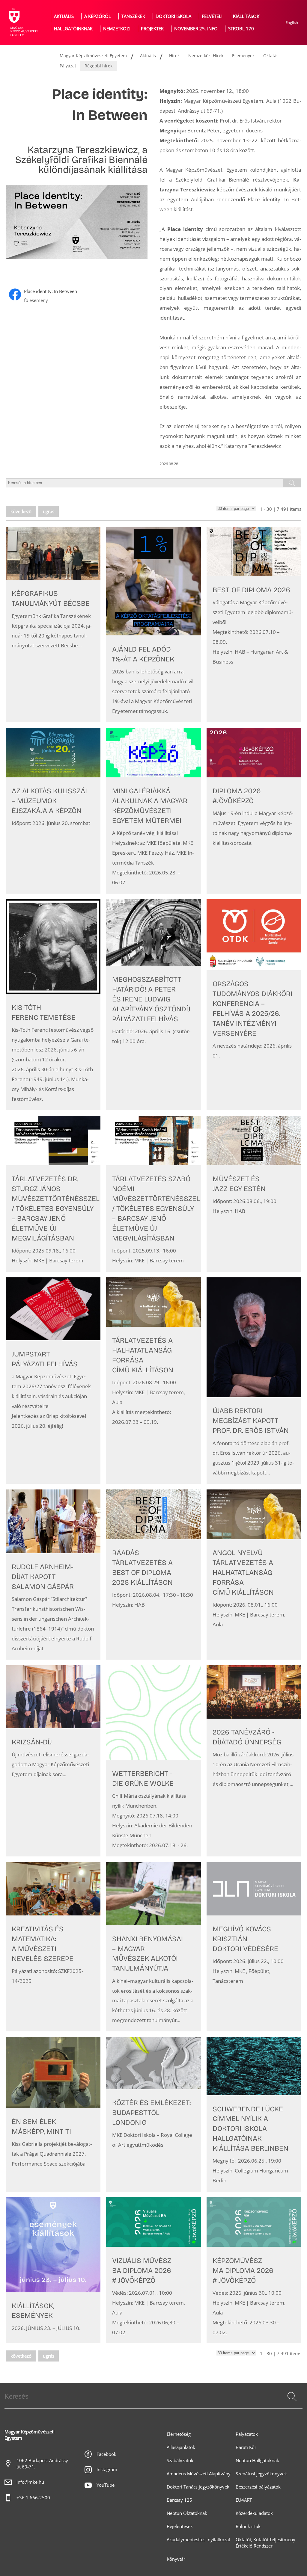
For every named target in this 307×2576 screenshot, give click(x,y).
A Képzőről (98, 16)
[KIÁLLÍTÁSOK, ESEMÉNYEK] (53, 2270)
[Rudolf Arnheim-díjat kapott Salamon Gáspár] (53, 1574)
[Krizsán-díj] (53, 1761)
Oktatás (271, 56)
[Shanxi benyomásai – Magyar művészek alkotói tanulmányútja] (153, 1947)
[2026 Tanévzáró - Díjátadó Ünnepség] (254, 1761)
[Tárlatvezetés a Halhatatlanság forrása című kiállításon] (153, 1381)
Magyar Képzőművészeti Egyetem (93, 56)
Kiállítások (246, 16)
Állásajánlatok (181, 2447)
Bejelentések (180, 2526)
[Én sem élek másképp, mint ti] (53, 2114)
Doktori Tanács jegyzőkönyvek (198, 2487)
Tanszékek (133, 16)
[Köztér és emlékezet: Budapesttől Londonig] (153, 2114)
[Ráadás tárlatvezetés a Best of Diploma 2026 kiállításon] (153, 1574)
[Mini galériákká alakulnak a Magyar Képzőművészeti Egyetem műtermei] (153, 811)
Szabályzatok (180, 2461)
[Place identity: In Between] (77, 296)
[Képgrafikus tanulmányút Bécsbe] (53, 624)
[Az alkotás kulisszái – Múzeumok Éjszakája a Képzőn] (53, 811)
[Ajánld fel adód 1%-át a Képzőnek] (153, 624)
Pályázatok (247, 2434)
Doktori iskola (173, 16)
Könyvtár (176, 2559)
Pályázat (68, 66)
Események (243, 56)
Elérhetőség (179, 2434)
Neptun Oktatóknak (187, 2513)
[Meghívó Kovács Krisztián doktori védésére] (254, 1947)
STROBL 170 (241, 29)
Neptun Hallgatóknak (257, 2461)
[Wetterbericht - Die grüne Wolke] (153, 1761)
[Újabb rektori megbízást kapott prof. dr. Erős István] (254, 1381)
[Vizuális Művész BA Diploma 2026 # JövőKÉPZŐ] (153, 2270)
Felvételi (212, 16)
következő (21, 512)
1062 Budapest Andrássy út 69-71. (42, 2464)
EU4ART (244, 2500)
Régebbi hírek (98, 66)
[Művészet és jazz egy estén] (254, 1194)
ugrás (49, 512)
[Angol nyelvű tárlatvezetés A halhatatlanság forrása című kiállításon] (254, 1574)
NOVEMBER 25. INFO (196, 29)
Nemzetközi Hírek (206, 56)
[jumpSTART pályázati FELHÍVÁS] (53, 1381)
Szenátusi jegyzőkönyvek (261, 2474)
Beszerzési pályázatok (258, 2487)
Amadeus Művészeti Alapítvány (199, 2474)
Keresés (291, 2404)
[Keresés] (292, 2397)
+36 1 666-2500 (33, 2498)
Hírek (174, 56)
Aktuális (64, 16)
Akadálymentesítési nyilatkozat (198, 2540)
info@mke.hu (30, 2482)
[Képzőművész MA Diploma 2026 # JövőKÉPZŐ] (254, 2270)
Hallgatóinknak (73, 29)
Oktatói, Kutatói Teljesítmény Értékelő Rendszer (265, 2543)
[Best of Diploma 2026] (254, 624)
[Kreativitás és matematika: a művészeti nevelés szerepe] (53, 1947)
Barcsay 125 (179, 2500)
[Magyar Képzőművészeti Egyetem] (22, 22)
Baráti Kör (246, 2447)
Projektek (152, 29)
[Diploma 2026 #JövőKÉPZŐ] (254, 811)
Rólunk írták (248, 2526)
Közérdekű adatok (254, 2513)
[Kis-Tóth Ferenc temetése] (53, 1005)
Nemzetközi (117, 29)
